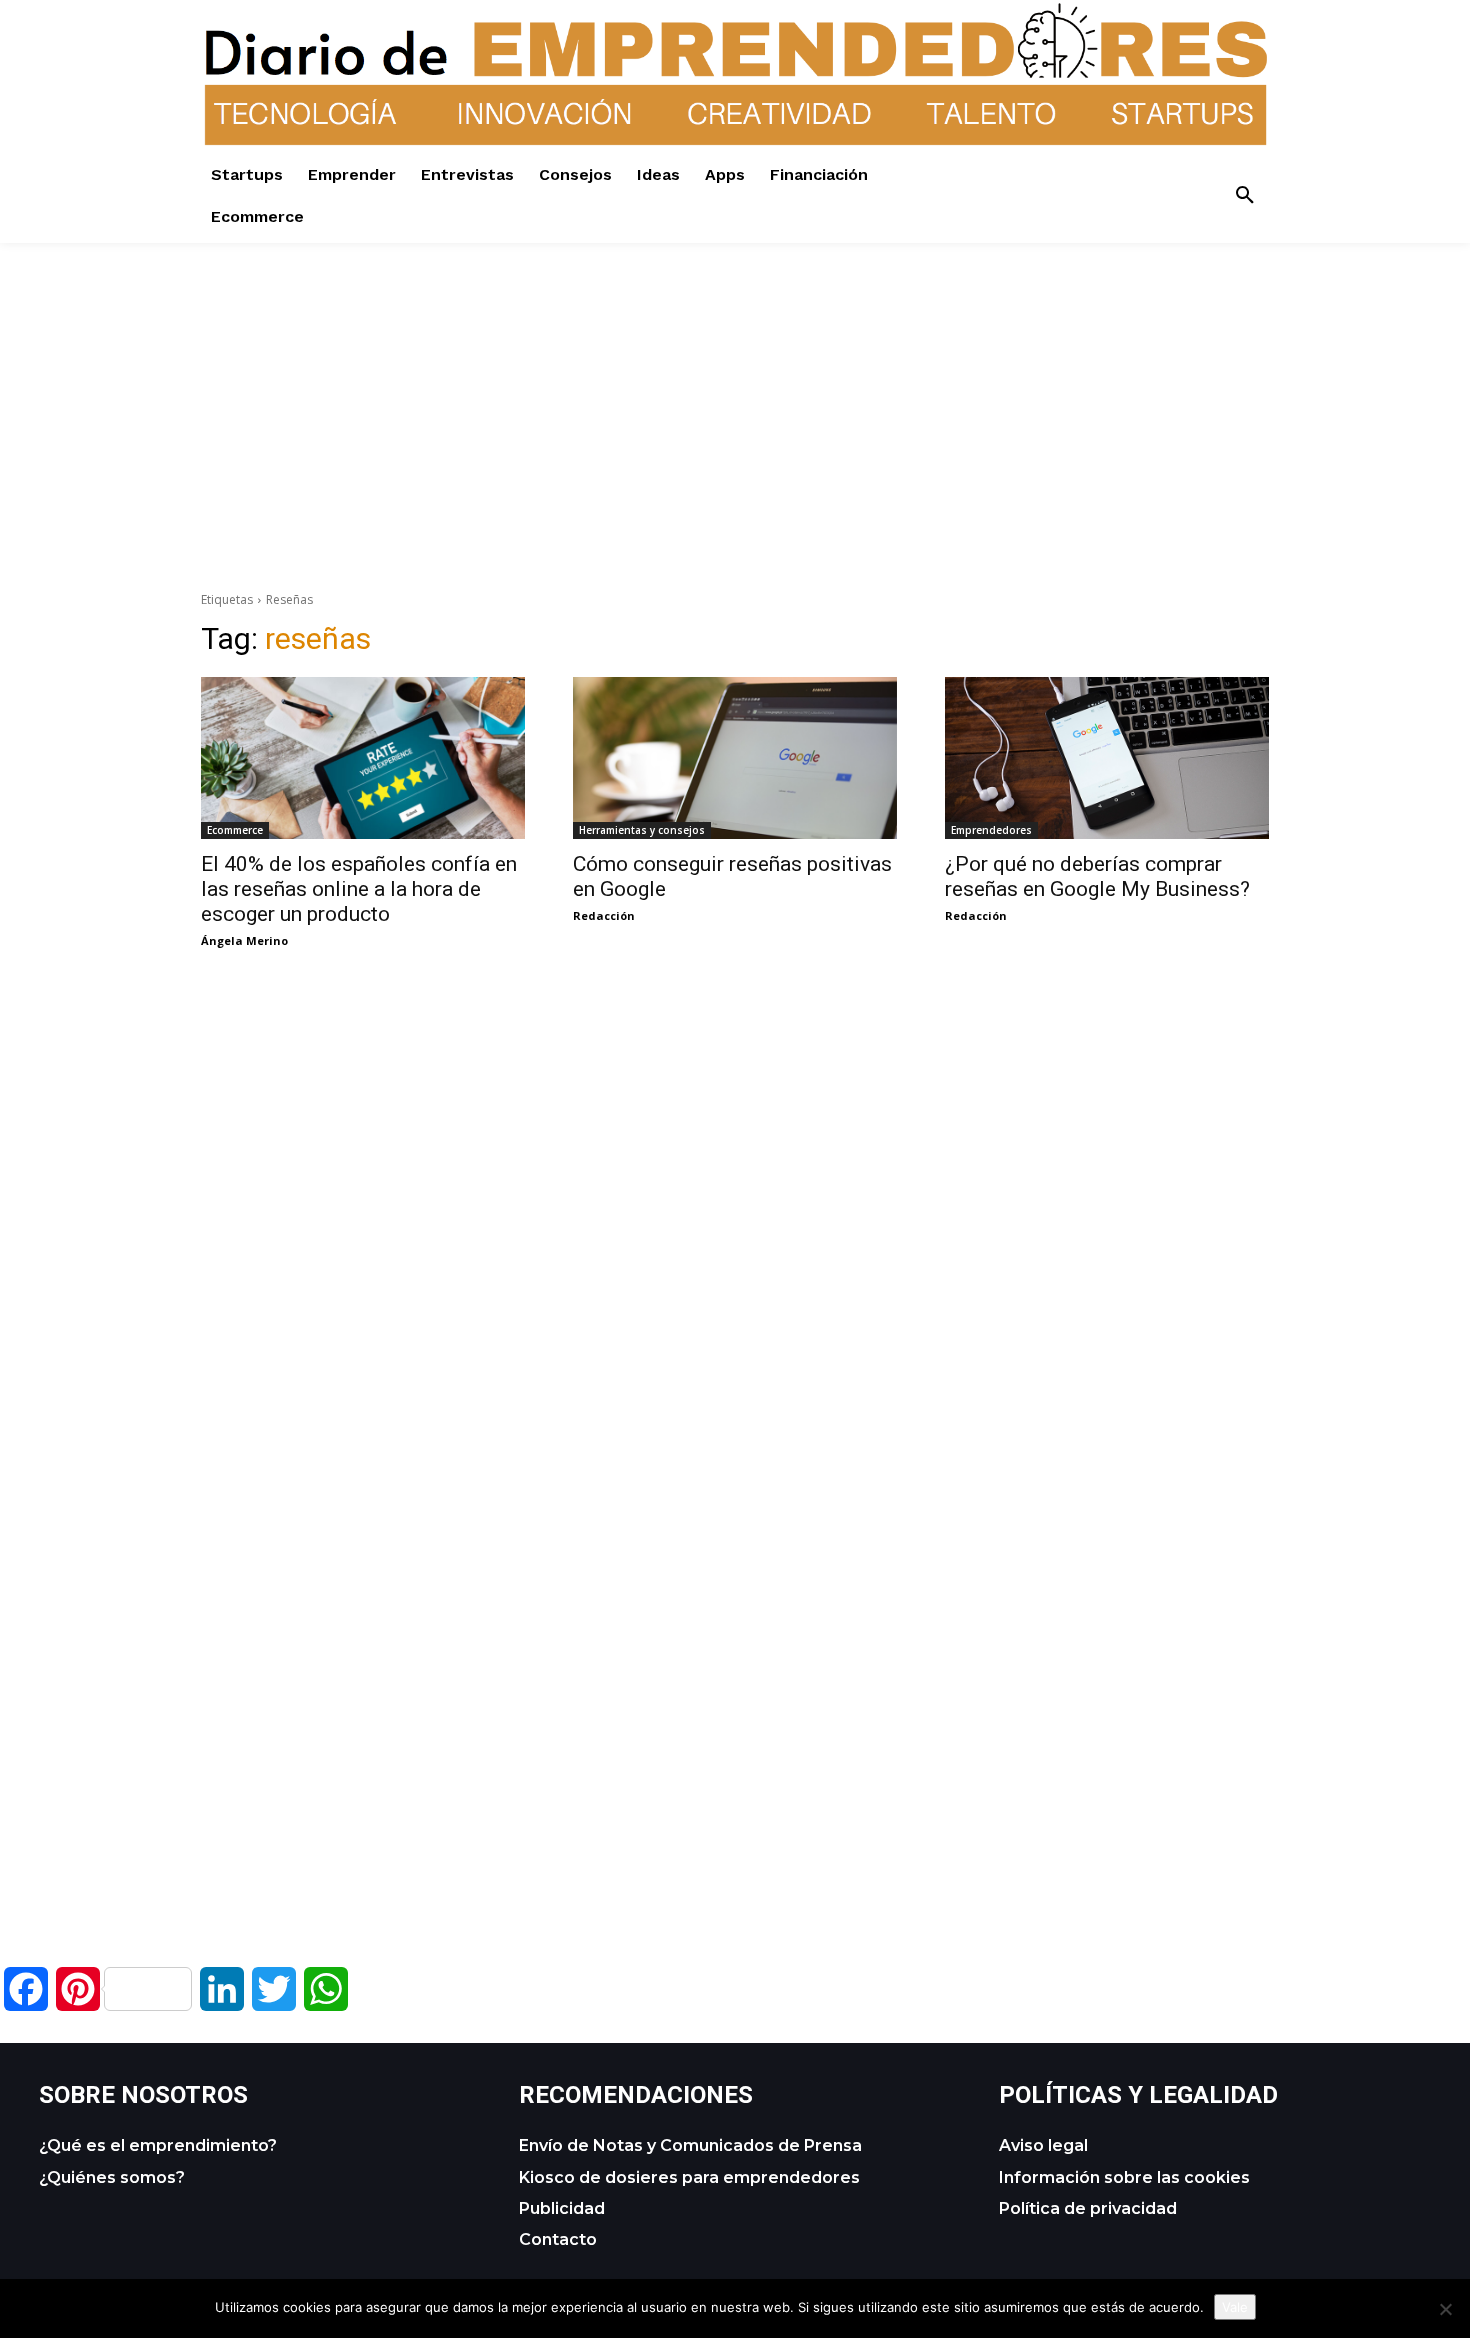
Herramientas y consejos (642, 830)
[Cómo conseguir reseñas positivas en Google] (735, 758)
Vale (1235, 2307)
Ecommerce (235, 830)
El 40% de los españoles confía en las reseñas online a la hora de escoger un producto (359, 889)
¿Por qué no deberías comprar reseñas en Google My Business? (1097, 876)
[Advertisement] (735, 383)
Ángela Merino (244, 940)
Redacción (604, 915)
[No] (1445, 2309)
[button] (1245, 196)
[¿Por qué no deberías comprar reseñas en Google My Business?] (1107, 758)
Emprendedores (991, 830)
